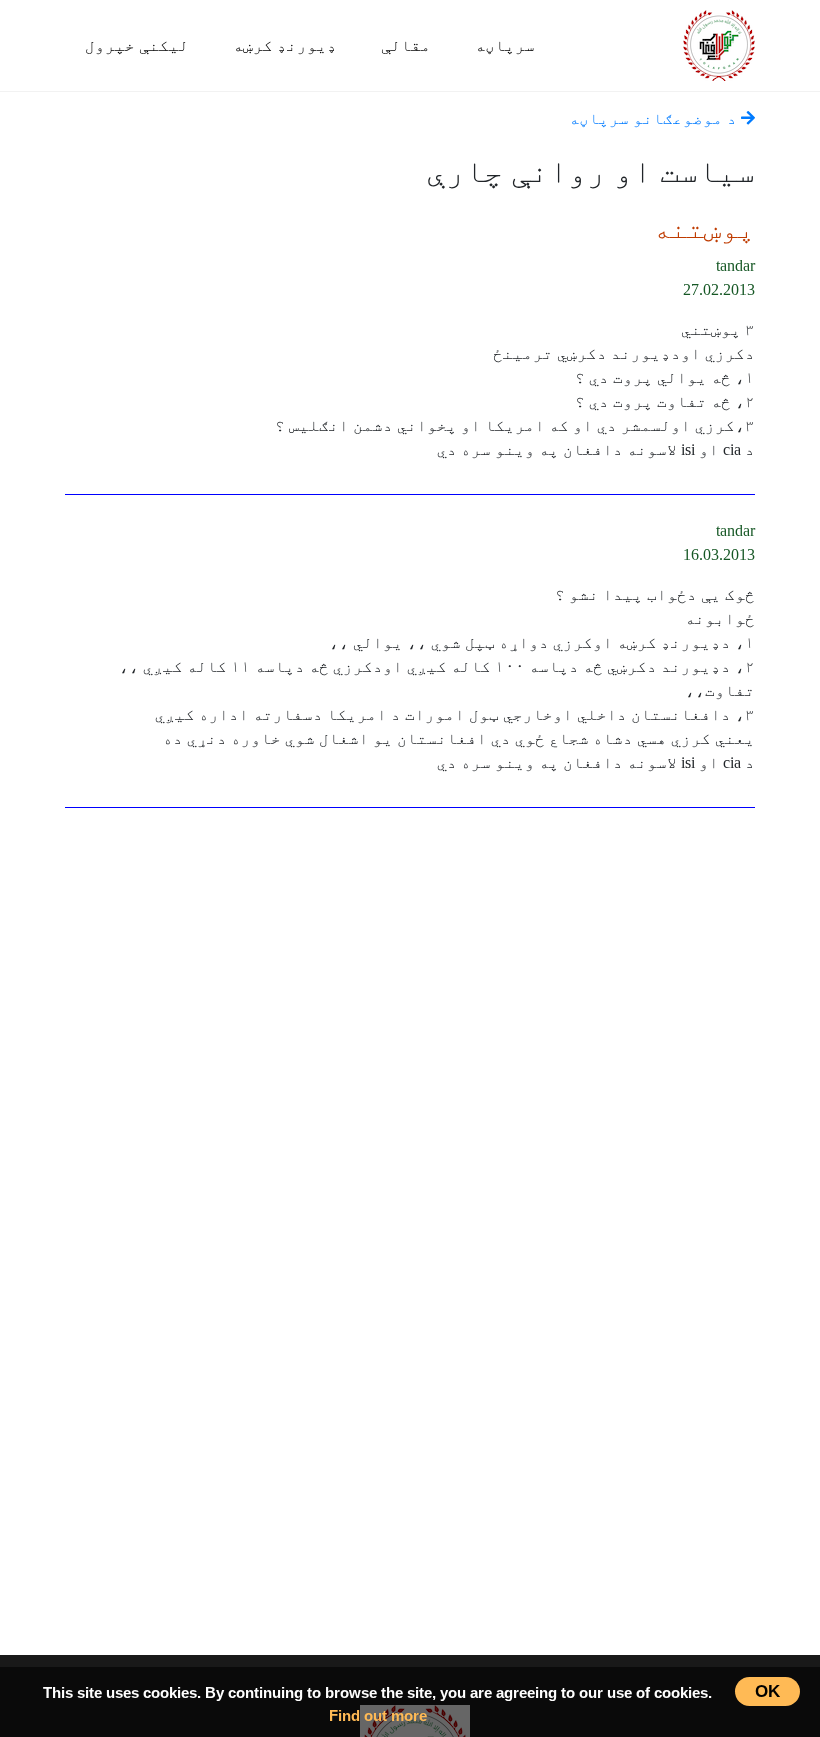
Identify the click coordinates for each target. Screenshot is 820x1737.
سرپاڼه (505, 45)
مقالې (406, 45)
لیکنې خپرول (137, 45)
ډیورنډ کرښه (285, 45)
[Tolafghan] (719, 42)
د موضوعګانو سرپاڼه (655, 118)
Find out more (378, 1715)
